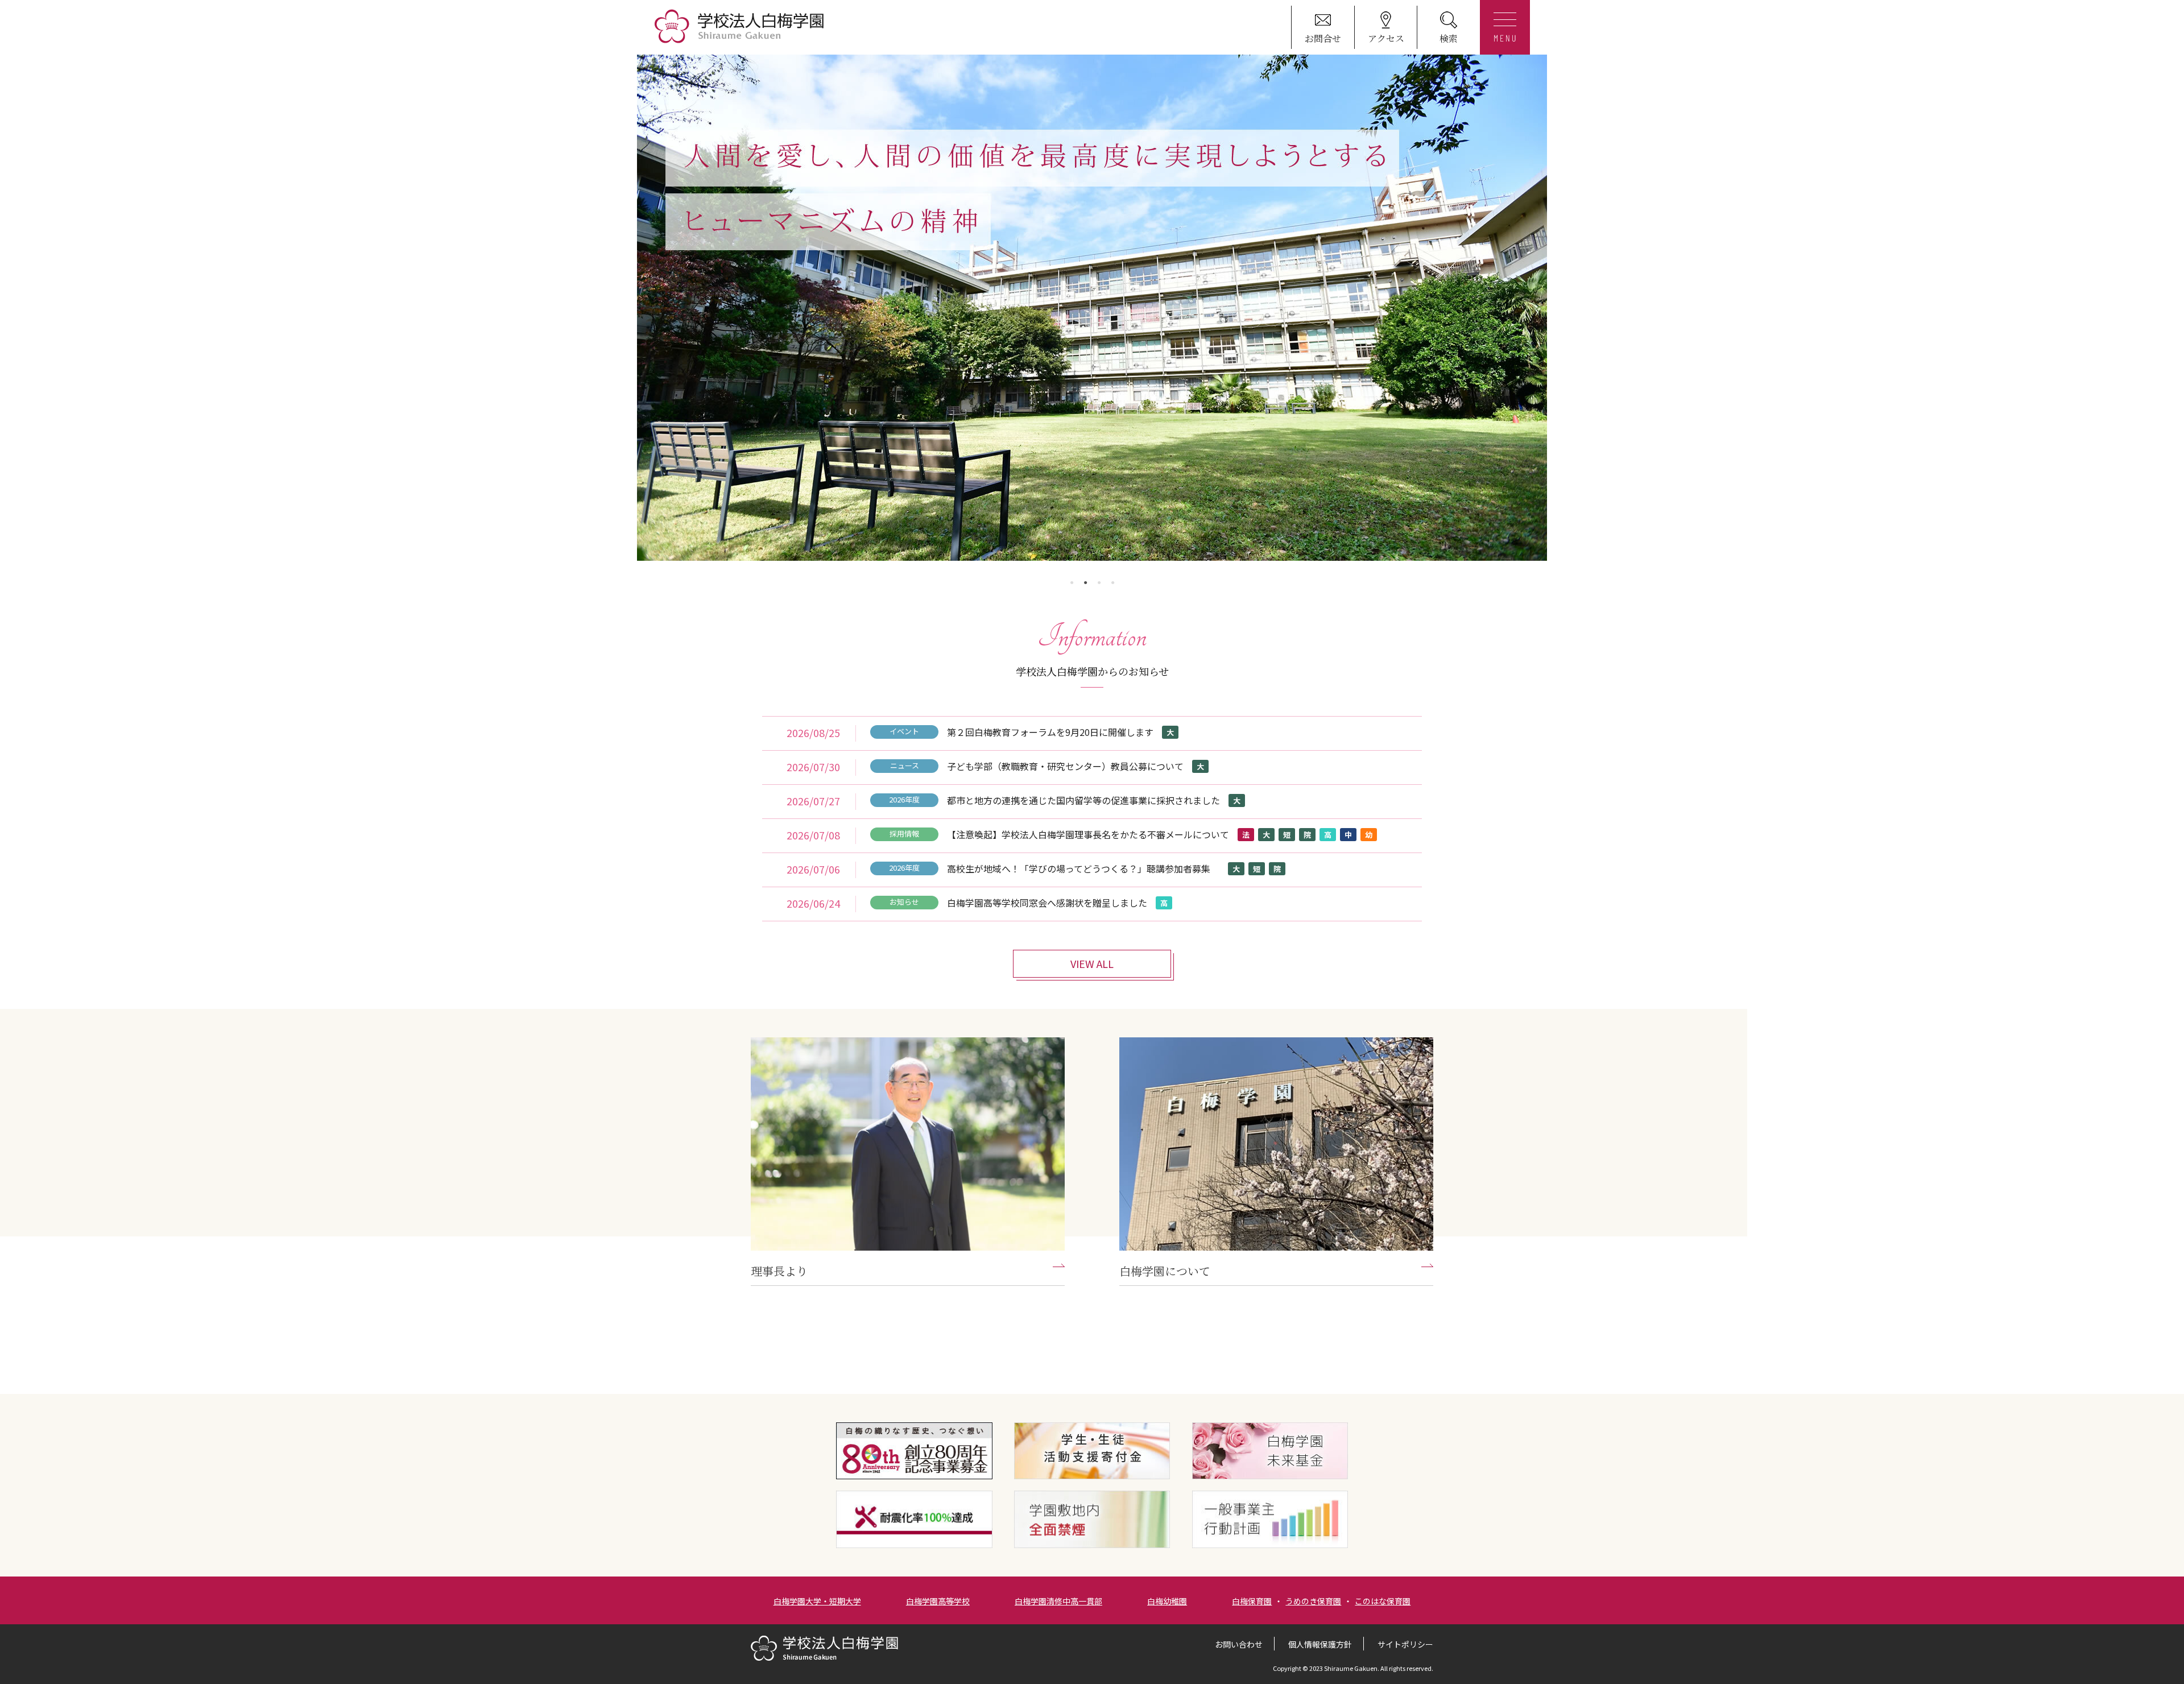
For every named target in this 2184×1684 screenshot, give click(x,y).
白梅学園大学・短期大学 (817, 1601)
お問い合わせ (1239, 1644)
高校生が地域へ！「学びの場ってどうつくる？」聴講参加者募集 (1083, 868)
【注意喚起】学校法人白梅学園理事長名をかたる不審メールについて (1088, 834)
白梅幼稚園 (1167, 1601)
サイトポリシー (1405, 1644)
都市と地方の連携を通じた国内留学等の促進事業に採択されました (1083, 800)
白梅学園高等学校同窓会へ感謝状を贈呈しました (1047, 903)
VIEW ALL (1092, 963)
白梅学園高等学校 (938, 1601)
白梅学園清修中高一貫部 (1058, 1601)
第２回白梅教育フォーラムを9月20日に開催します (1050, 732)
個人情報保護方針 (1320, 1644)
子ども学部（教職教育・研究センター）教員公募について (1065, 766)
